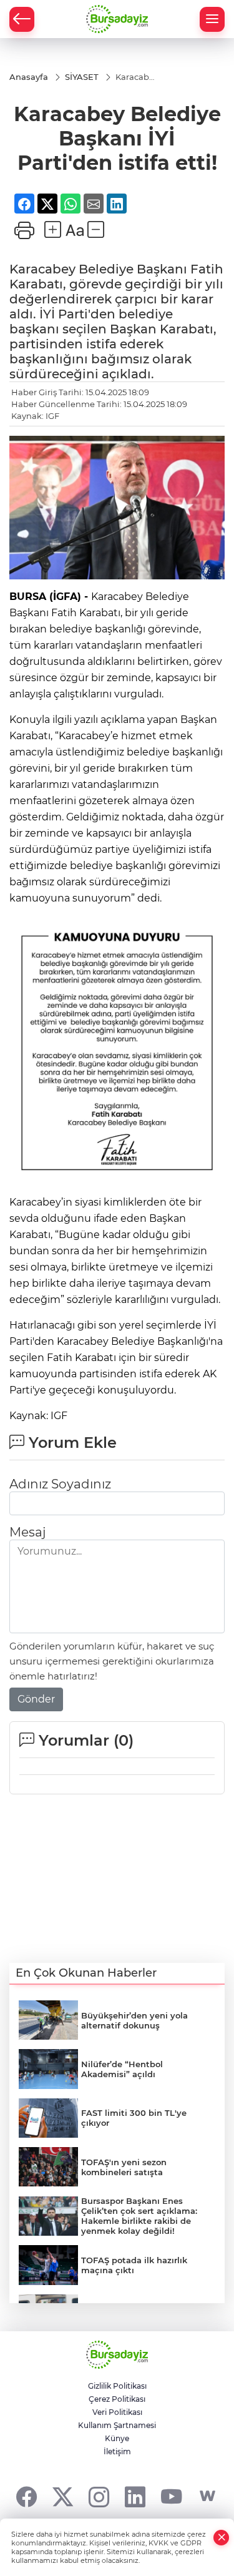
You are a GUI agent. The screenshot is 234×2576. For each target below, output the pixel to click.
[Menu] (212, 19)
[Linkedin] (135, 2496)
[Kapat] (222, 2538)
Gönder (36, 1699)
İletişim (117, 2451)
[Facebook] (27, 2496)
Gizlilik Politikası (117, 2386)
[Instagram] (99, 2496)
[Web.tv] (207, 2496)
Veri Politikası (117, 2412)
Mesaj (27, 1532)
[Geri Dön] (22, 19)
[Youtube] (171, 2496)
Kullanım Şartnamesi (117, 2425)
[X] (63, 2496)
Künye (117, 2438)
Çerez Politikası (117, 2399)
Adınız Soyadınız (60, 1484)
